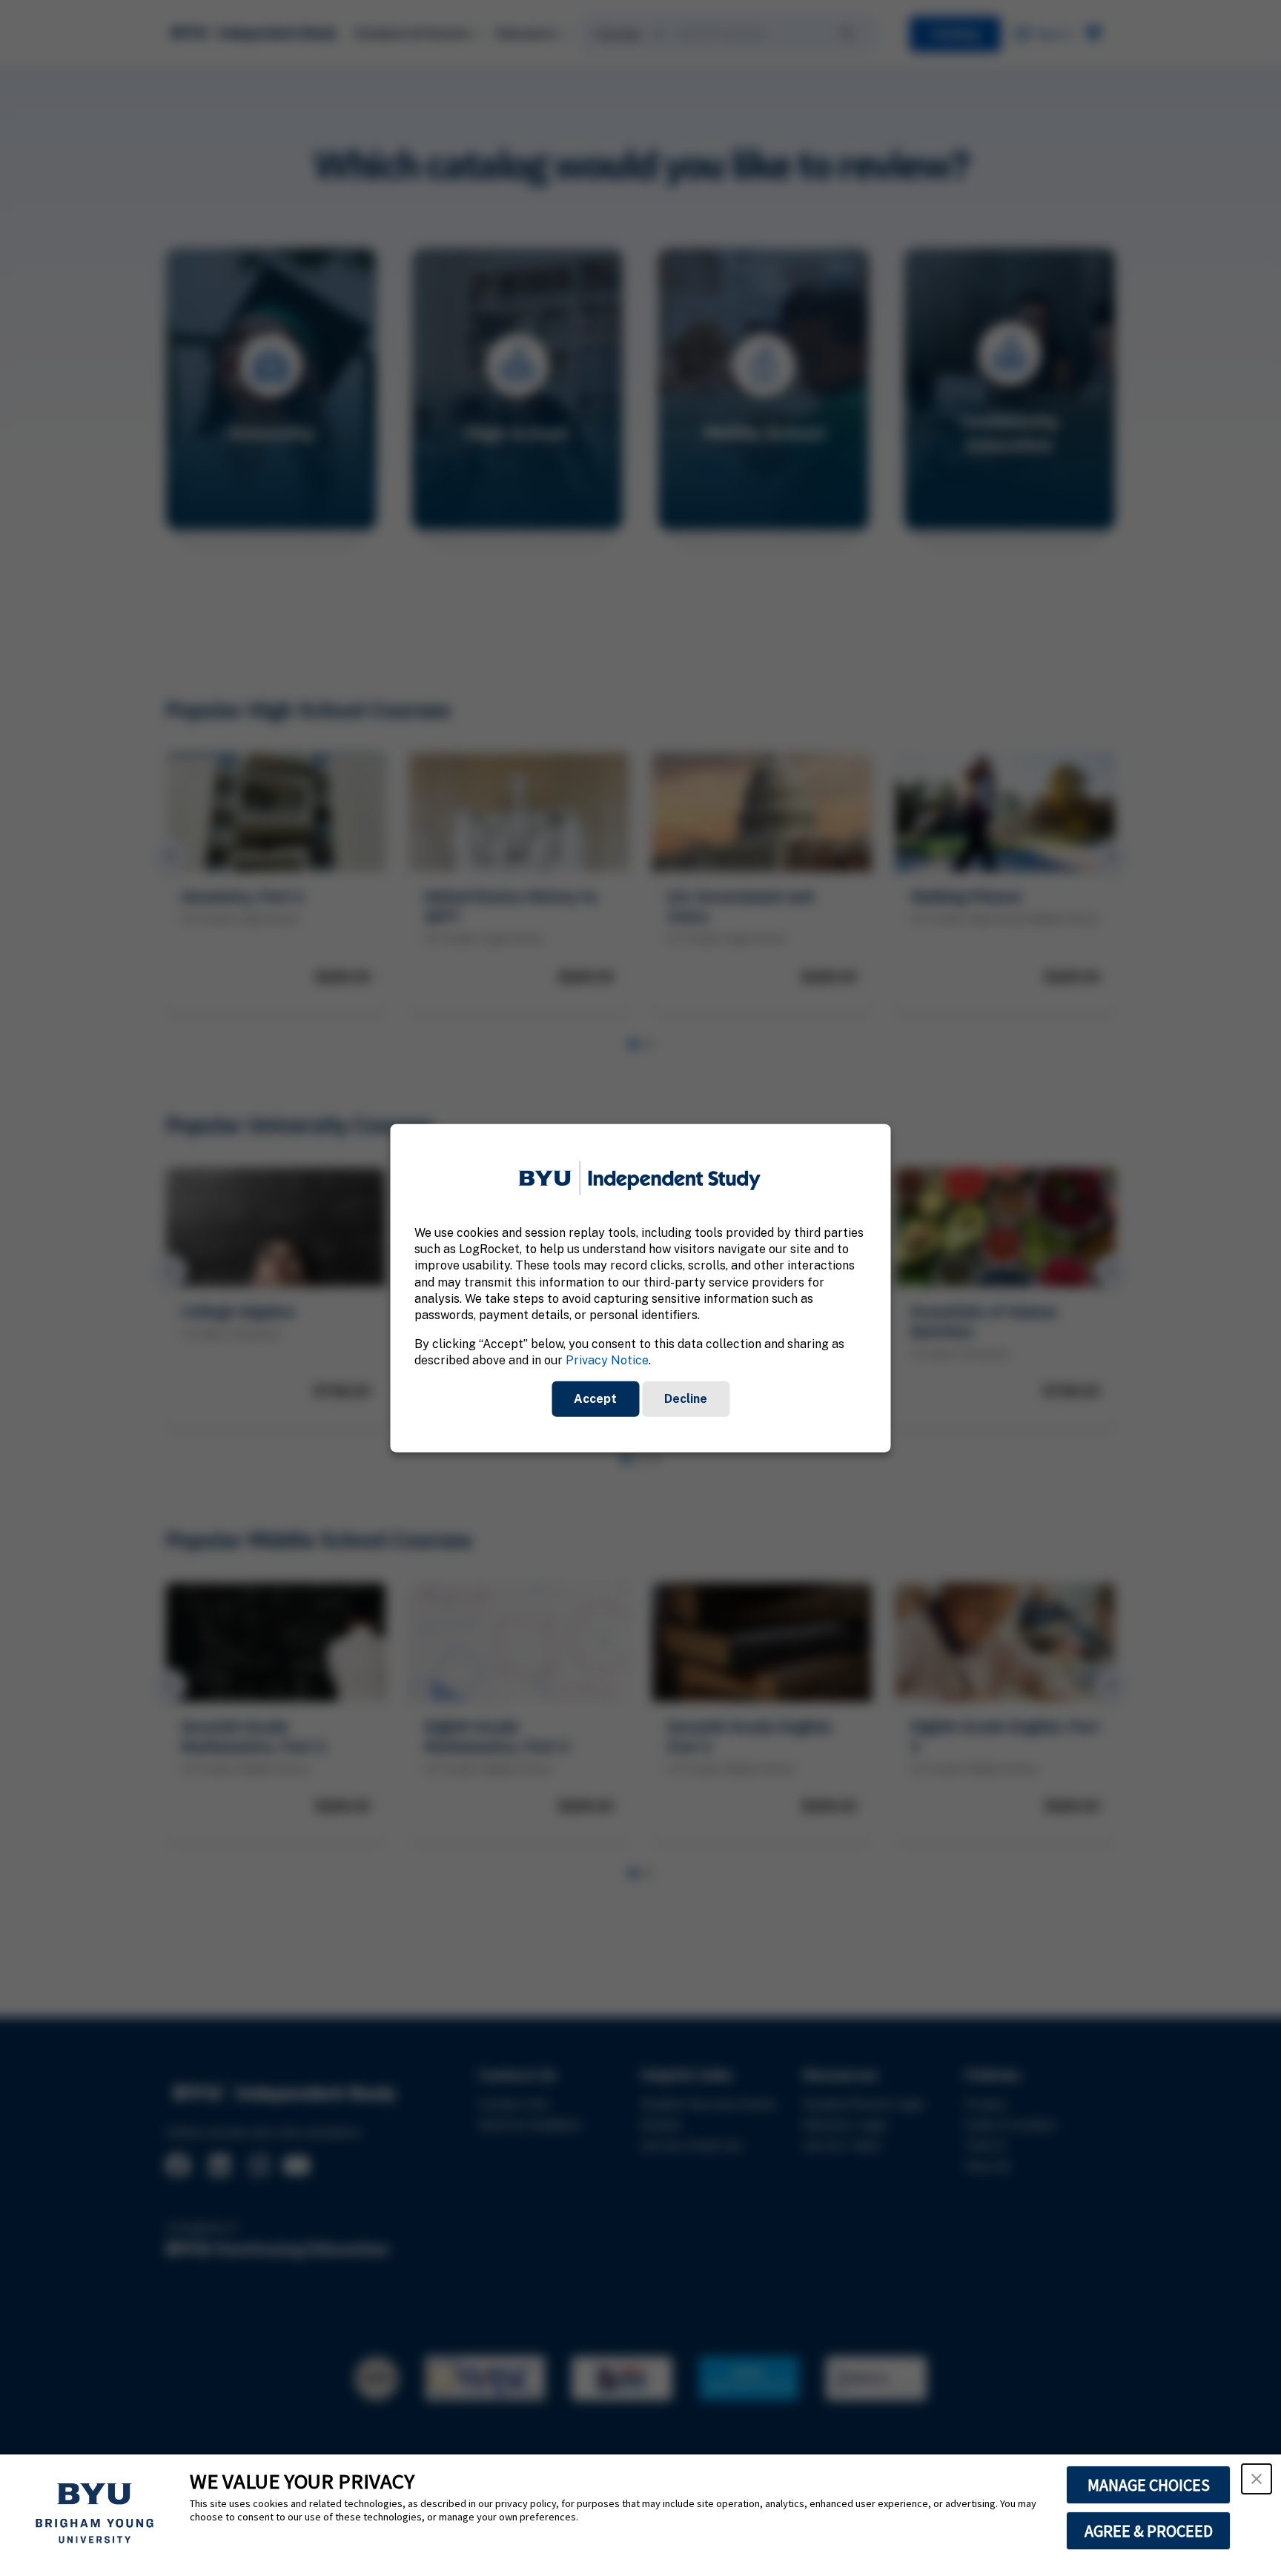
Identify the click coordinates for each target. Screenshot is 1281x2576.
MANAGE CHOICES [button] (1149, 2485)
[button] (1257, 2479)
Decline (686, 1398)
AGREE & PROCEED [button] (1149, 2531)
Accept (595, 1398)
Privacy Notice (607, 1360)
